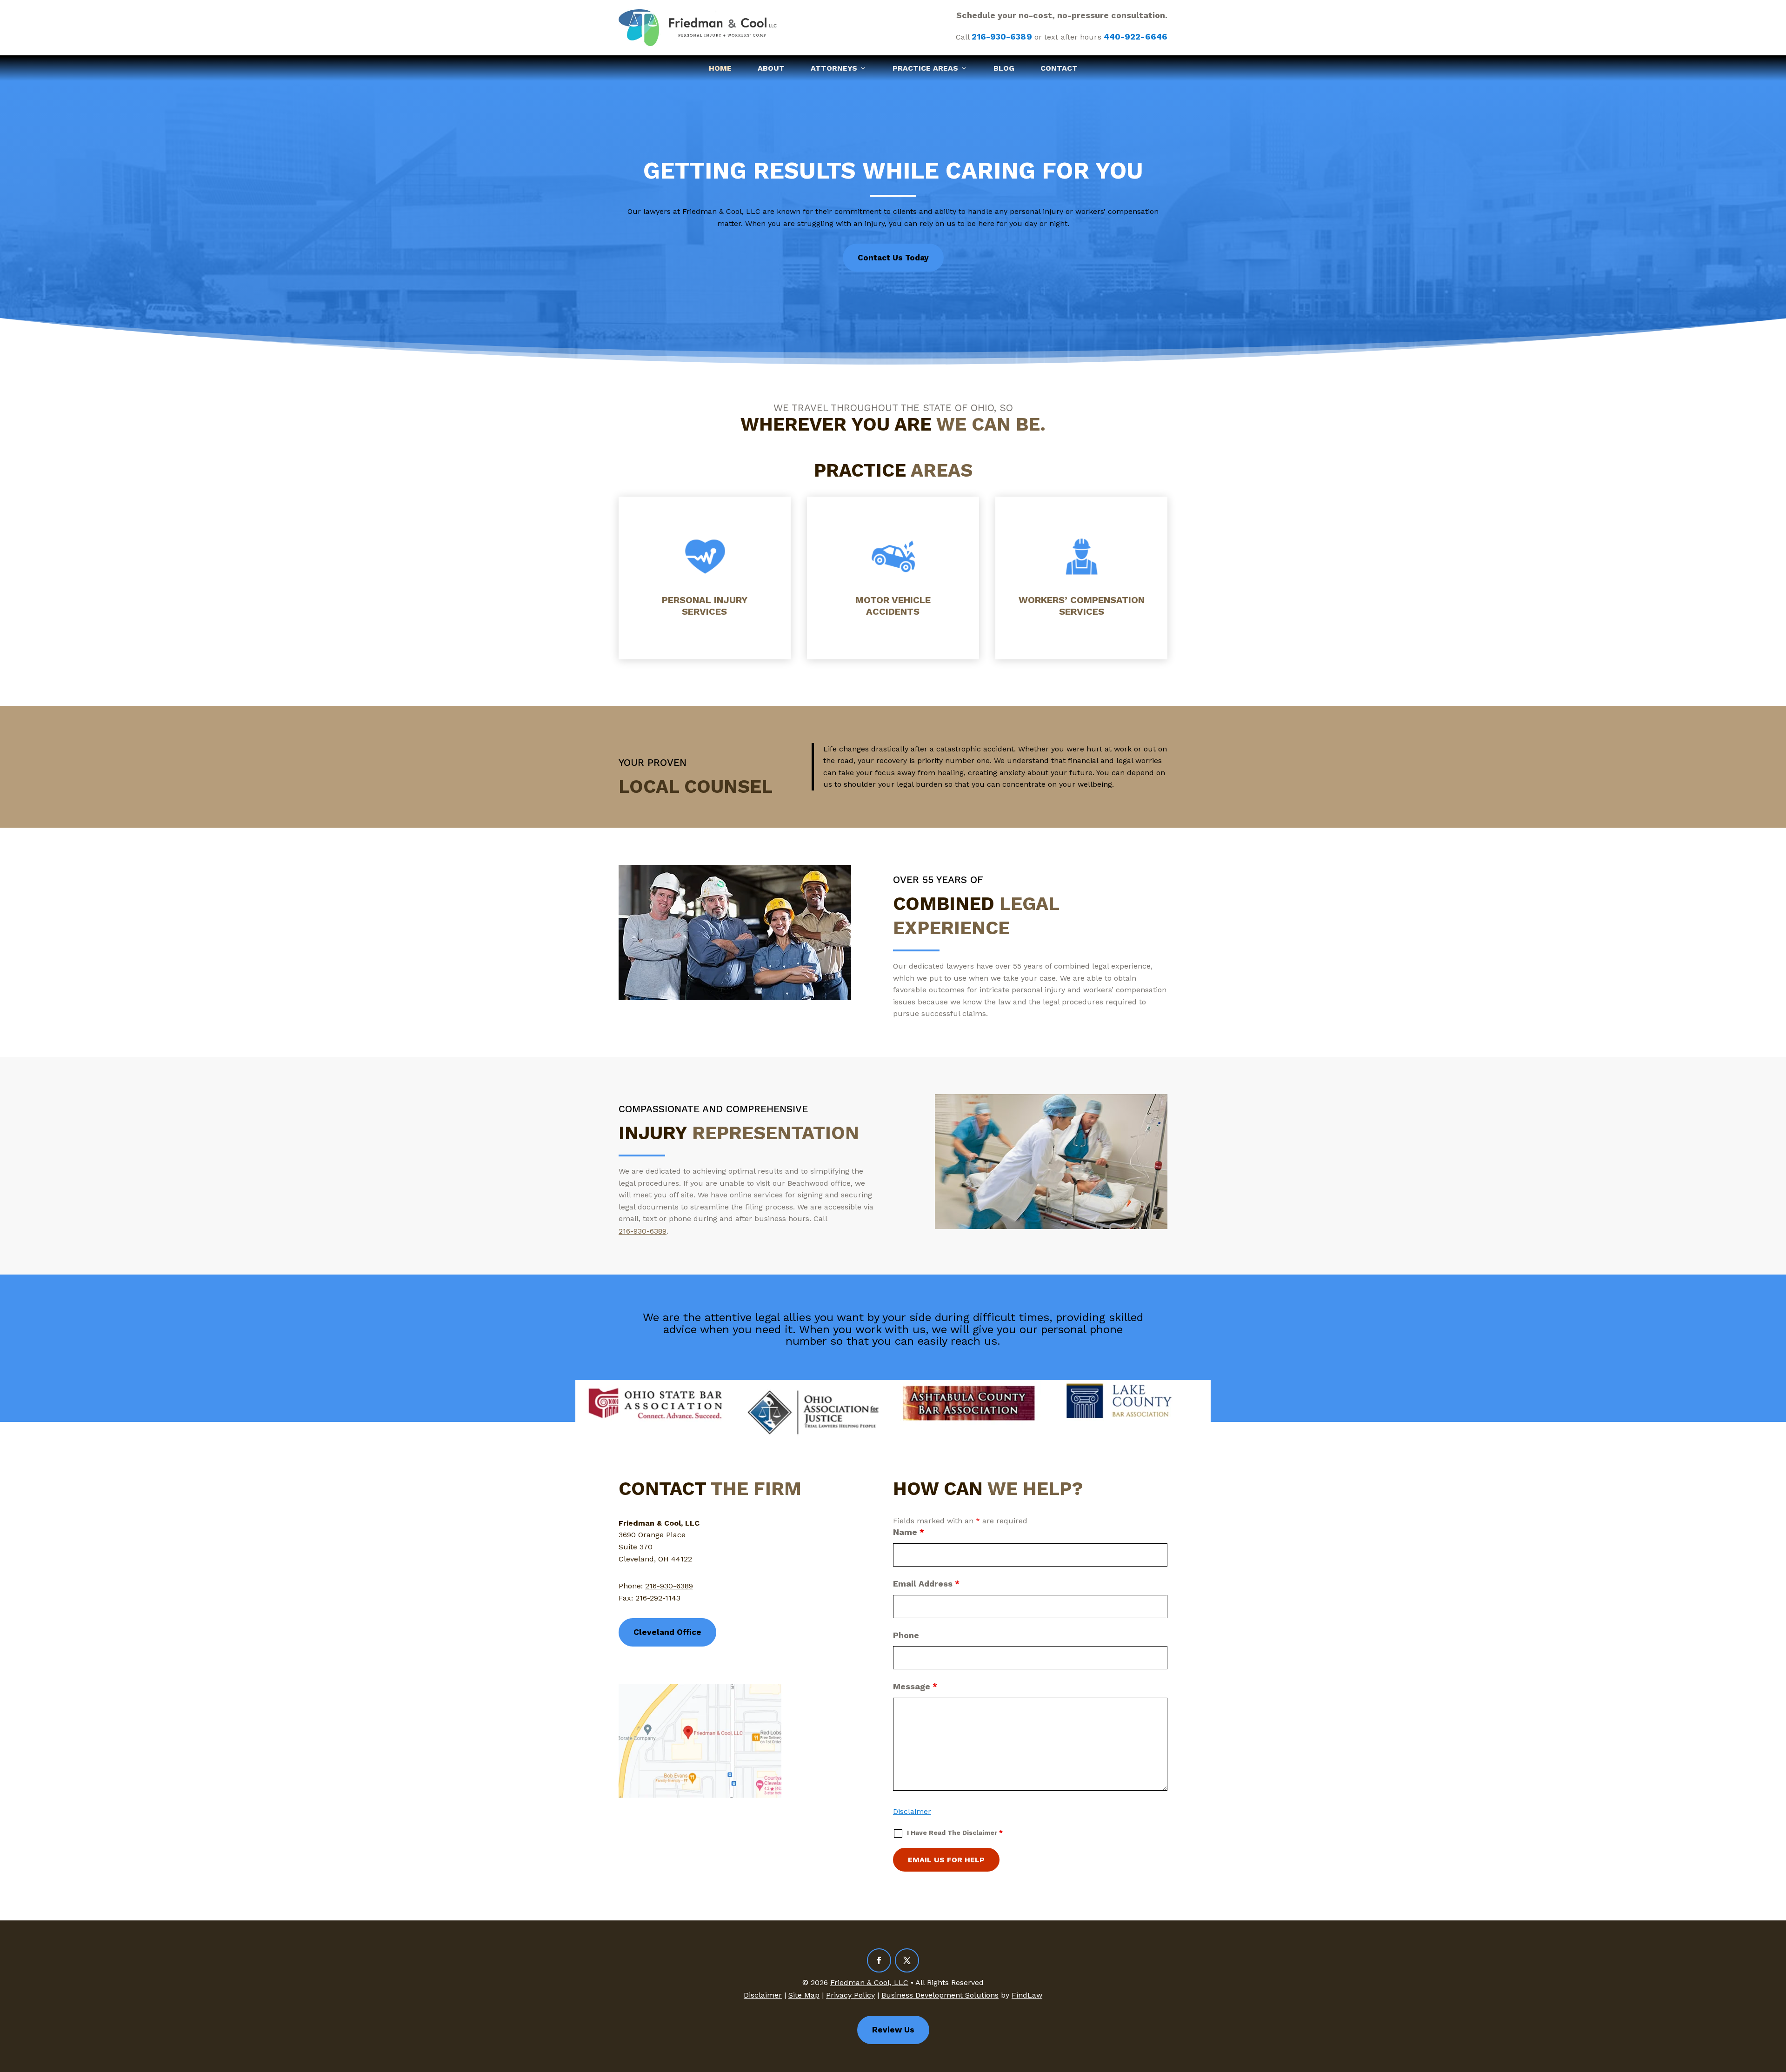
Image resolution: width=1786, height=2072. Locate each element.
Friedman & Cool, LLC (869, 1982)
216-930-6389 (1002, 37)
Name (909, 1532)
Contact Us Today (893, 258)
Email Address (926, 1584)
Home (720, 68)
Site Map (804, 1995)
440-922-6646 (1136, 37)
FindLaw (1027, 1995)
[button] (1777, 2005)
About (771, 68)
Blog (1004, 68)
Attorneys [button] (834, 68)
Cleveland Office (667, 1632)
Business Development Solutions (940, 1995)
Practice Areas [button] (925, 68)
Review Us (893, 2030)
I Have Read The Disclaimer (955, 1833)
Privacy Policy (850, 1995)
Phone (906, 1635)
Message (915, 1686)
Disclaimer (912, 1811)
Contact (1059, 68)
